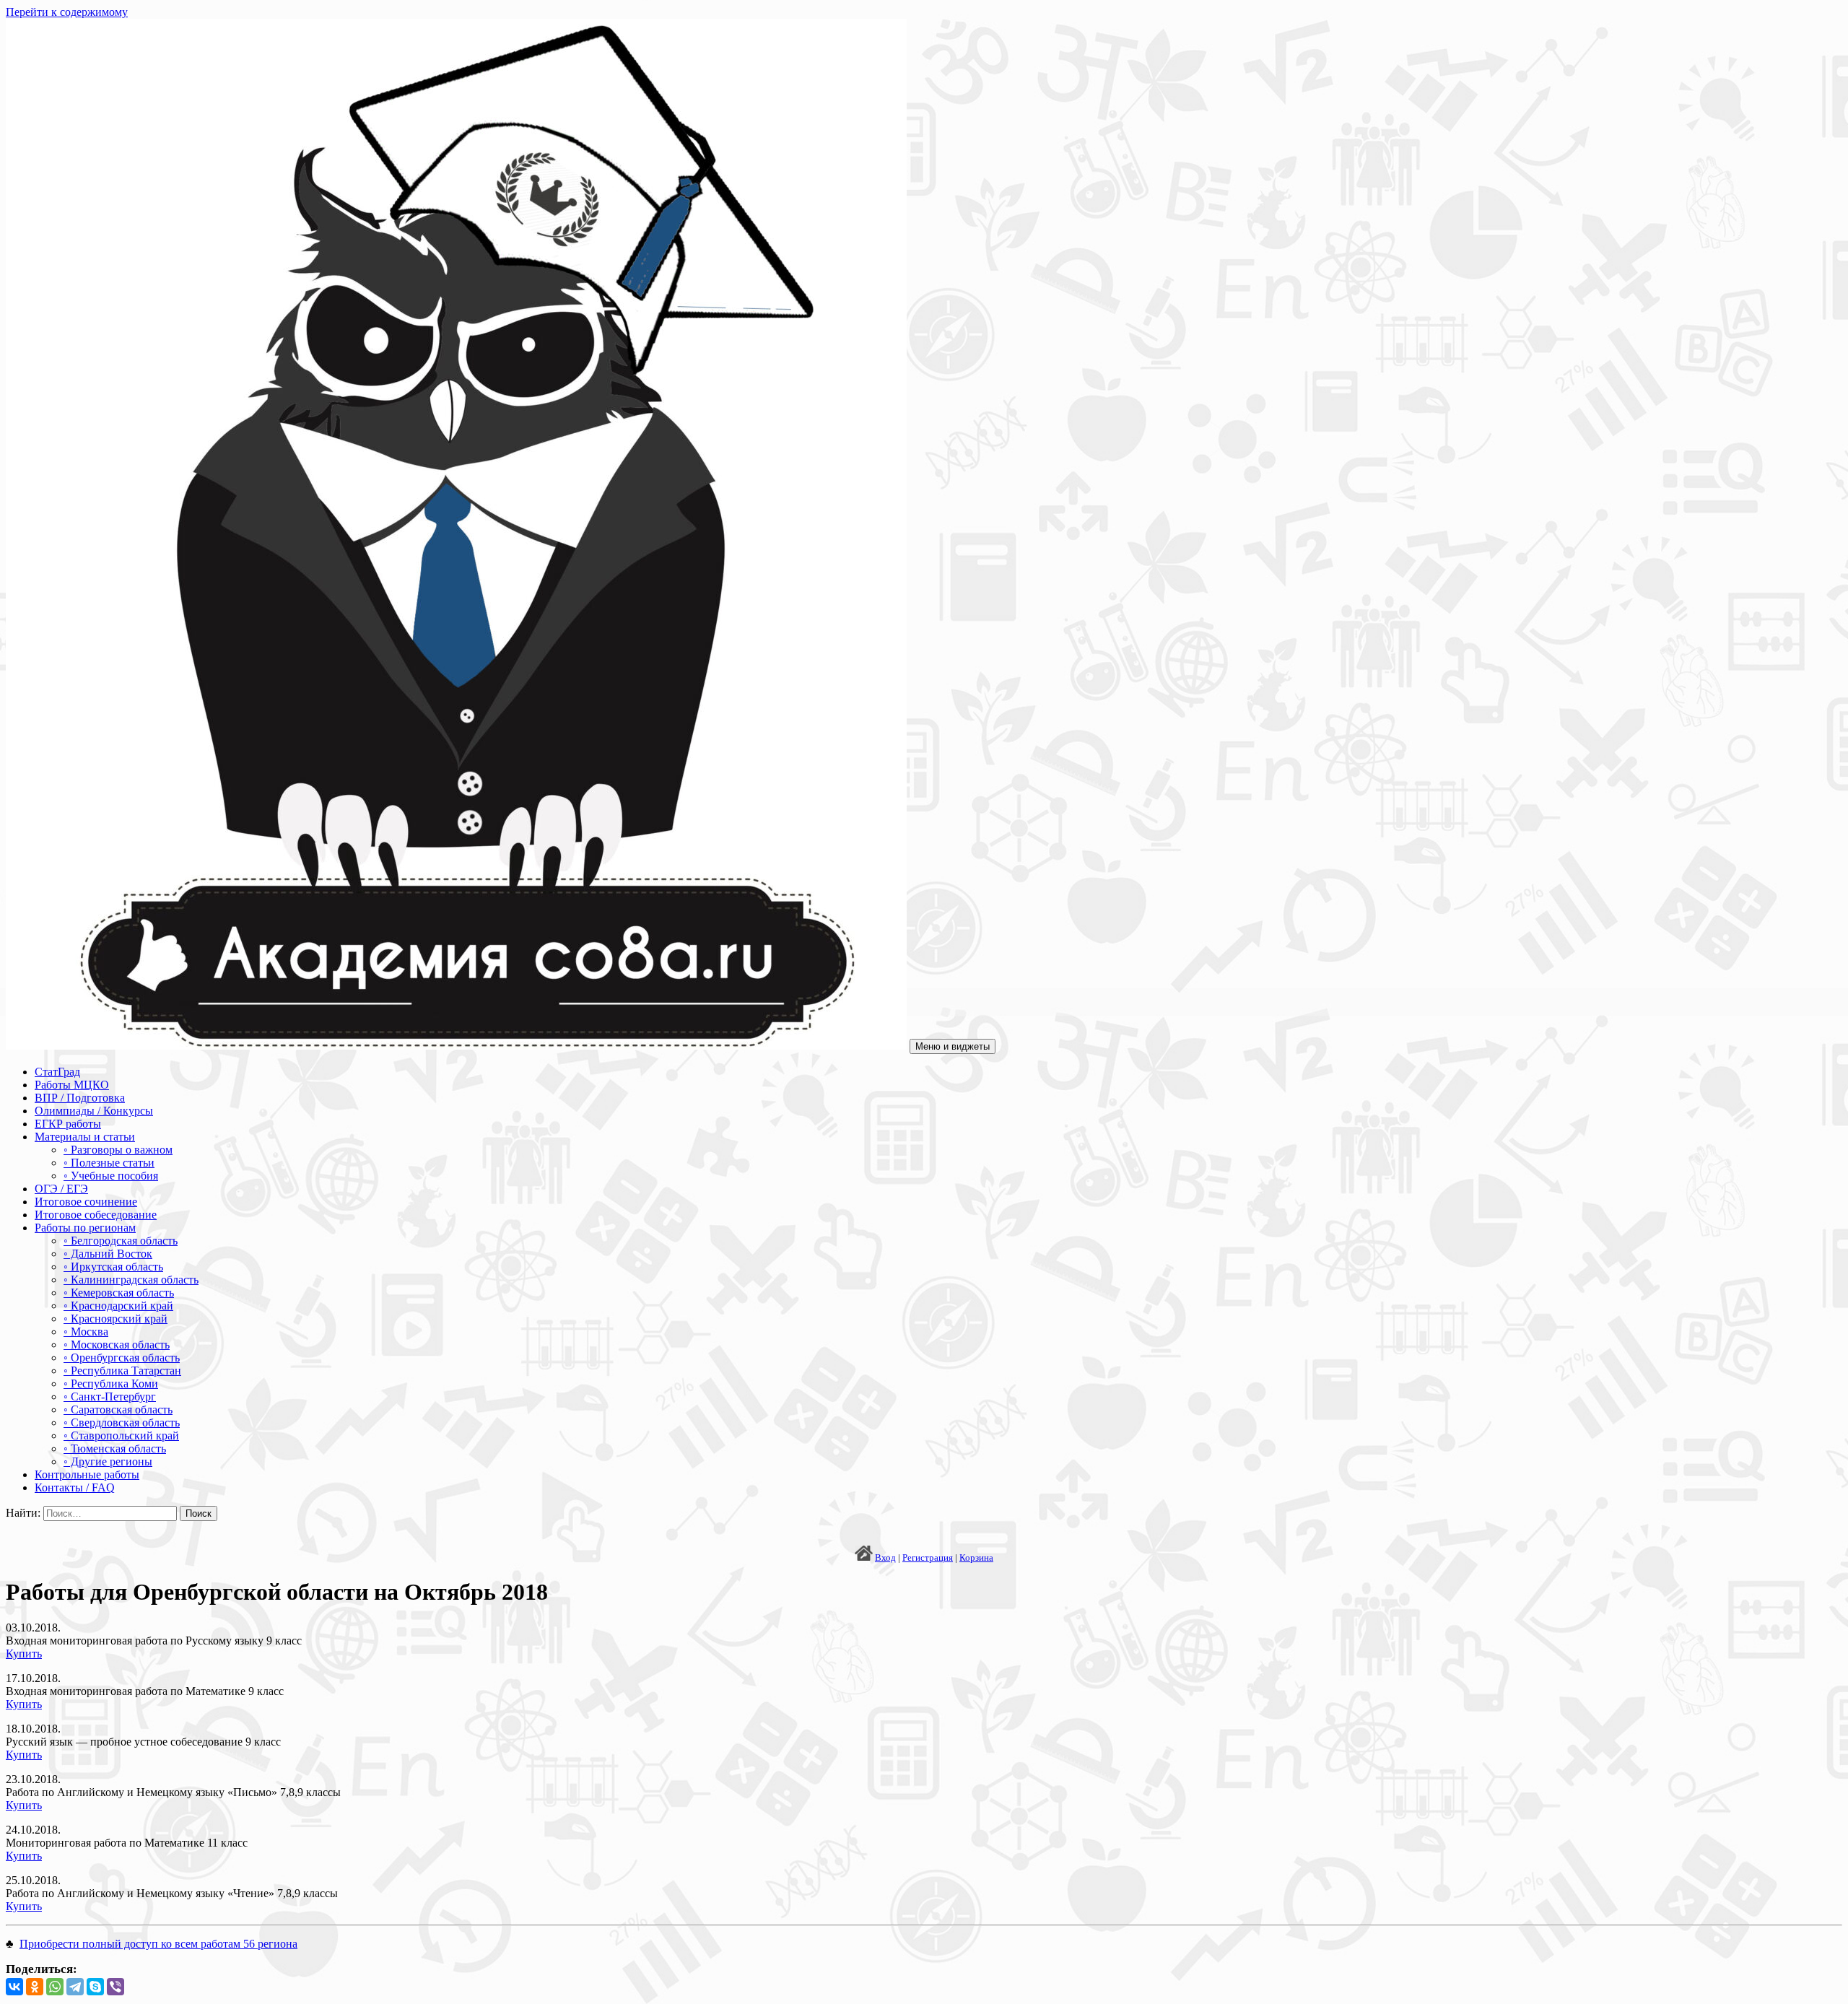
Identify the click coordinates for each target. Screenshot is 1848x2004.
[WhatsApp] (55, 1987)
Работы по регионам (85, 1228)
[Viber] (115, 1987)
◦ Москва (86, 1332)
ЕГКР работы (68, 1124)
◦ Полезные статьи (109, 1163)
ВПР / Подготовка (80, 1098)
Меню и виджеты (953, 1046)
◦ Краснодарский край (118, 1306)
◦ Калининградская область (131, 1280)
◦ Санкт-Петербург (110, 1397)
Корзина (976, 1558)
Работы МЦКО (72, 1085)
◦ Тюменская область (115, 1448)
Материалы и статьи (85, 1137)
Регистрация (928, 1558)
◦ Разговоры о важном (118, 1150)
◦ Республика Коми (111, 1384)
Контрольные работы (87, 1474)
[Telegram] (75, 1987)
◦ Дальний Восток (108, 1254)
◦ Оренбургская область (122, 1358)
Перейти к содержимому (67, 12)
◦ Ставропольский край (121, 1436)
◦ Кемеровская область (119, 1293)
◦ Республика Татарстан (122, 1371)
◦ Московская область (117, 1345)
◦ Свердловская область (122, 1423)
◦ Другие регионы (108, 1461)
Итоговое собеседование (96, 1215)
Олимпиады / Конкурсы (94, 1111)
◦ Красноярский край (115, 1319)
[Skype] (95, 1987)
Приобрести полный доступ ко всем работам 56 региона (158, 1944)
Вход (885, 1558)
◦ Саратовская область (118, 1410)
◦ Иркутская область (113, 1267)
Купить (24, 1654)
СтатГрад (57, 1072)
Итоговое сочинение (86, 1202)
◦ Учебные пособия (111, 1176)
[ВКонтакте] (14, 1987)
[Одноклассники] (35, 1987)
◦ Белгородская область (121, 1241)
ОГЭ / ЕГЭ (61, 1189)
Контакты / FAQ (75, 1487)
